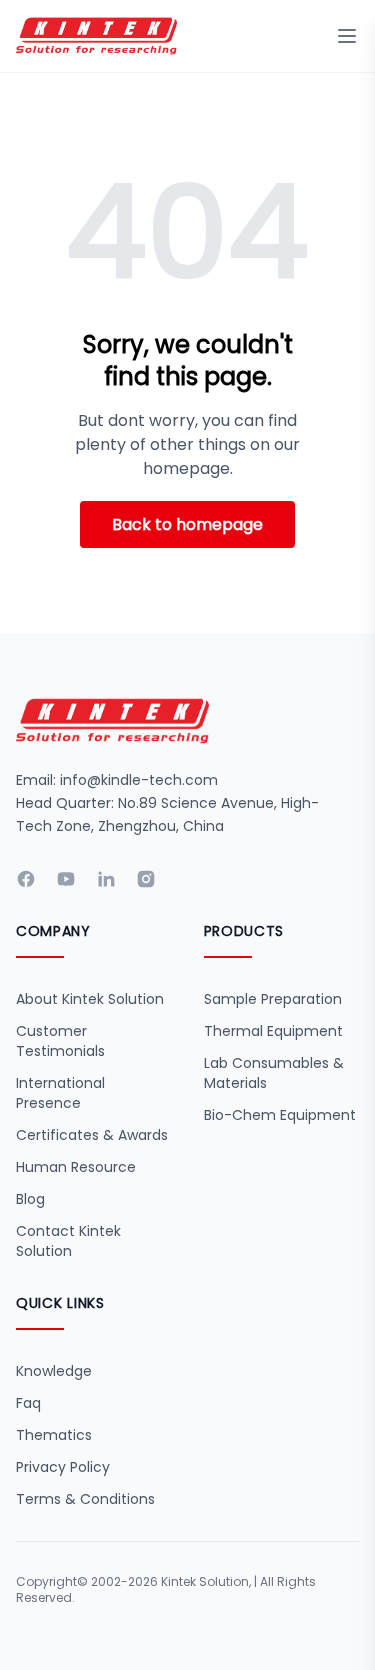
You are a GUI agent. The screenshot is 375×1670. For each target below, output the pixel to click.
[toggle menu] (347, 36)
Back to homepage (187, 524)
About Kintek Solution (90, 999)
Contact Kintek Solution (68, 1241)
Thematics (54, 1435)
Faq (28, 1403)
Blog (30, 1199)
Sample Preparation (273, 999)
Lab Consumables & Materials (274, 1073)
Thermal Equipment (273, 1031)
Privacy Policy (63, 1467)
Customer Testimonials (60, 1041)
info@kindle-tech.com (139, 780)
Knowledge (54, 1371)
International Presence (60, 1093)
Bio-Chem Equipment (280, 1115)
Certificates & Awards (92, 1135)
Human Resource (76, 1167)
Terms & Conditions (85, 1499)
